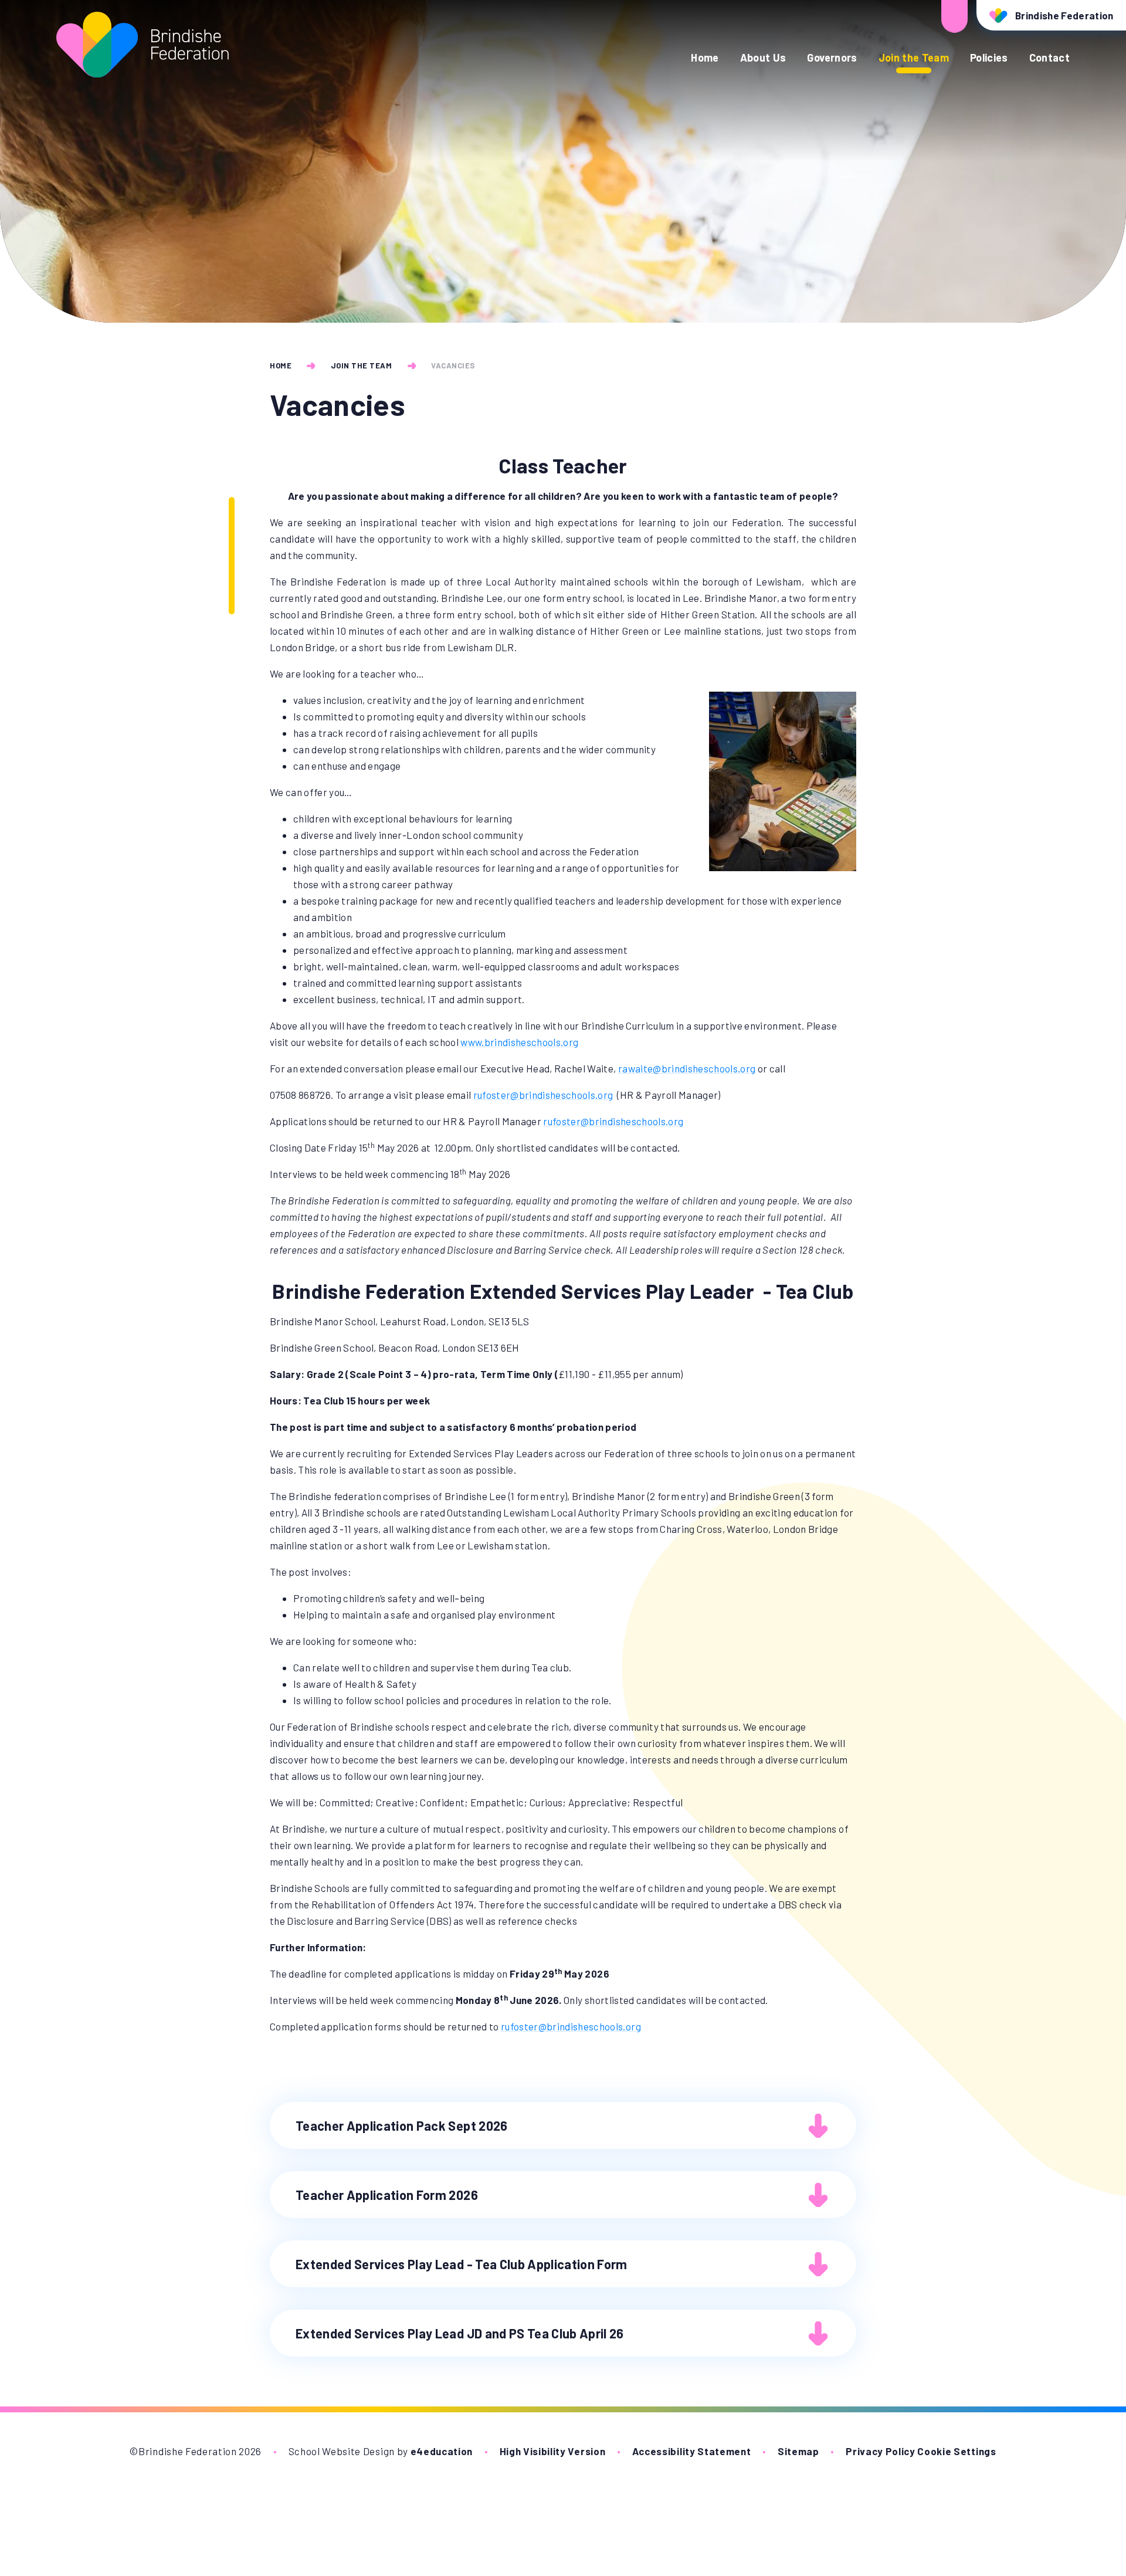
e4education (442, 2451)
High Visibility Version (553, 2451)
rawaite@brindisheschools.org (687, 1068)
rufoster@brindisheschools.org (543, 1095)
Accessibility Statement (692, 2451)
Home (281, 365)
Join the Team (362, 365)
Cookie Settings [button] (957, 2451)
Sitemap (798, 2451)
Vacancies (453, 365)
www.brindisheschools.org (519, 1042)
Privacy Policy (881, 2451)
